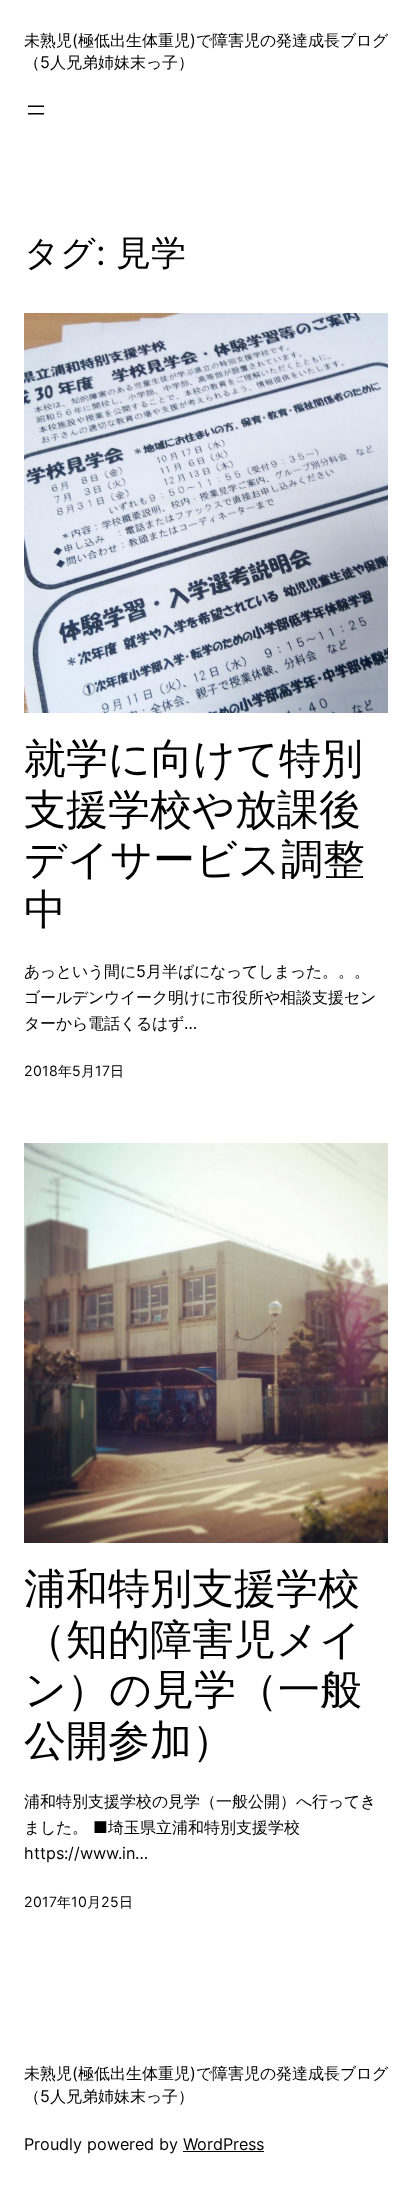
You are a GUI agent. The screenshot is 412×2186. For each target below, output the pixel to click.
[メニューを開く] (36, 110)
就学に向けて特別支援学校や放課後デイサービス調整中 (194, 833)
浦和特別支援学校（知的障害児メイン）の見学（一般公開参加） (193, 1663)
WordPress (223, 2144)
